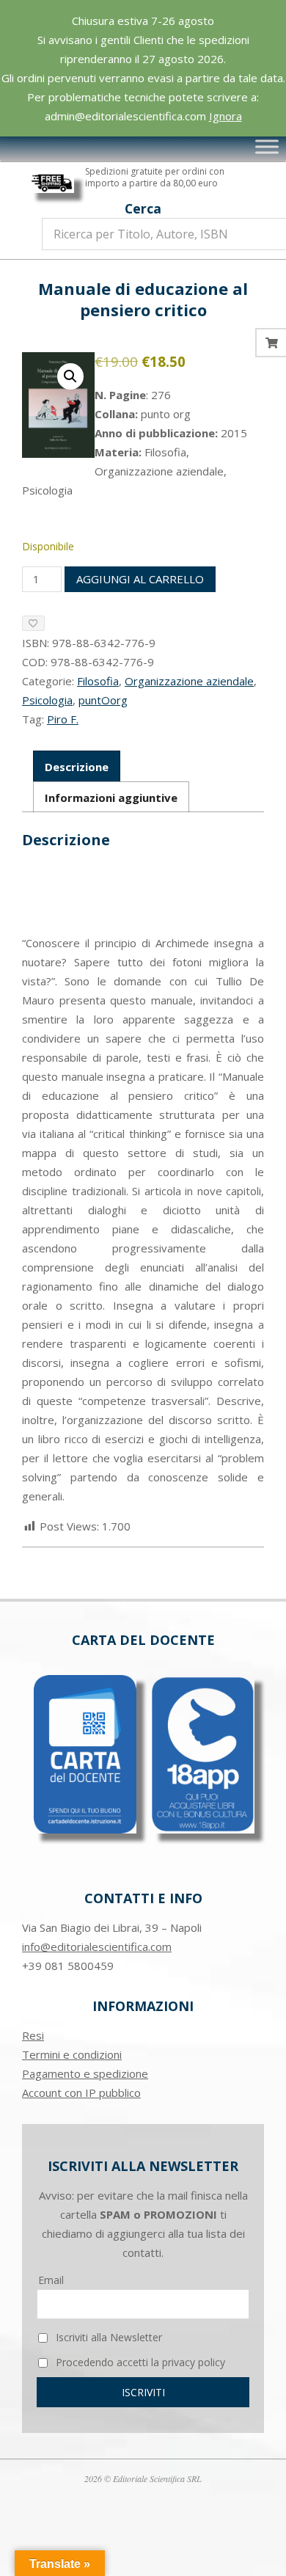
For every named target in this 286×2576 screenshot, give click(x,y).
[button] (70, 376)
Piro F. (63, 719)
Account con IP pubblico (81, 2092)
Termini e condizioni (72, 2054)
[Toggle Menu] (267, 147)
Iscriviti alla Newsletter (107, 2337)
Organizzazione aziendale (189, 681)
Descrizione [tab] (77, 767)
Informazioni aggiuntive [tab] (111, 798)
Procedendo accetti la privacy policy (139, 2362)
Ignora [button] (225, 116)
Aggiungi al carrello (140, 579)
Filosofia (98, 681)
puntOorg (103, 700)
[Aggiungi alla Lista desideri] (33, 623)
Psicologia (47, 700)
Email (51, 2280)
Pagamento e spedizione (85, 2073)
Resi (33, 2035)
